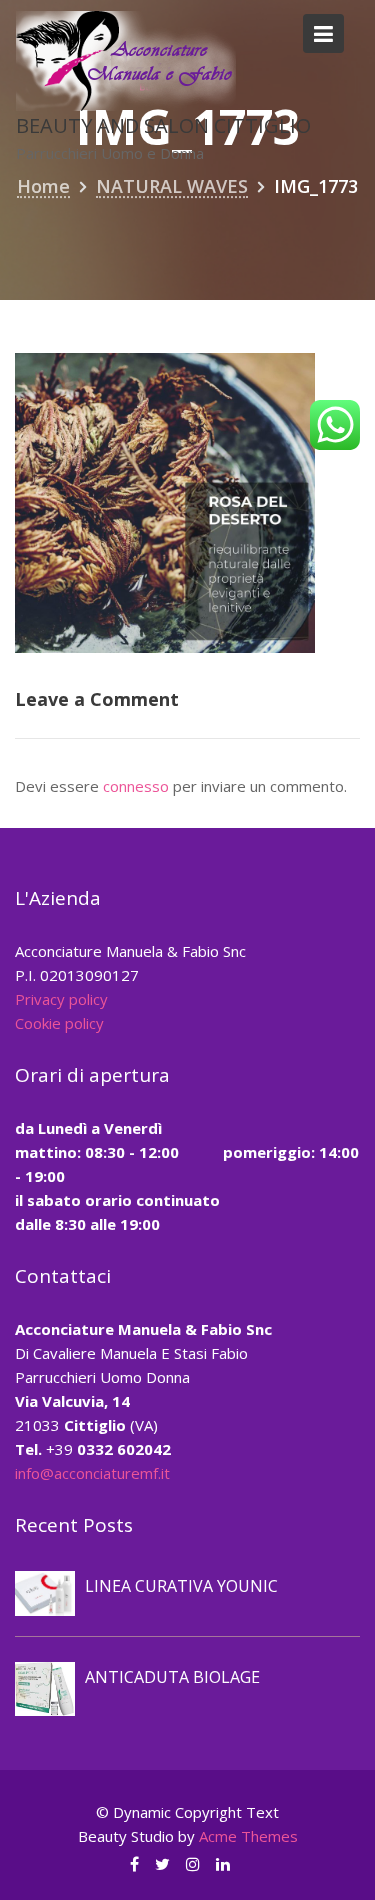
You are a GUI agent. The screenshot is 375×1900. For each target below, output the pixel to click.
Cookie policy (59, 1023)
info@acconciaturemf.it (92, 1473)
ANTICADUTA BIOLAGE (172, 1677)
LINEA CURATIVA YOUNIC (181, 1586)
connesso (136, 786)
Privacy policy (61, 999)
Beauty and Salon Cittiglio (163, 125)
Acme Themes (248, 1836)
